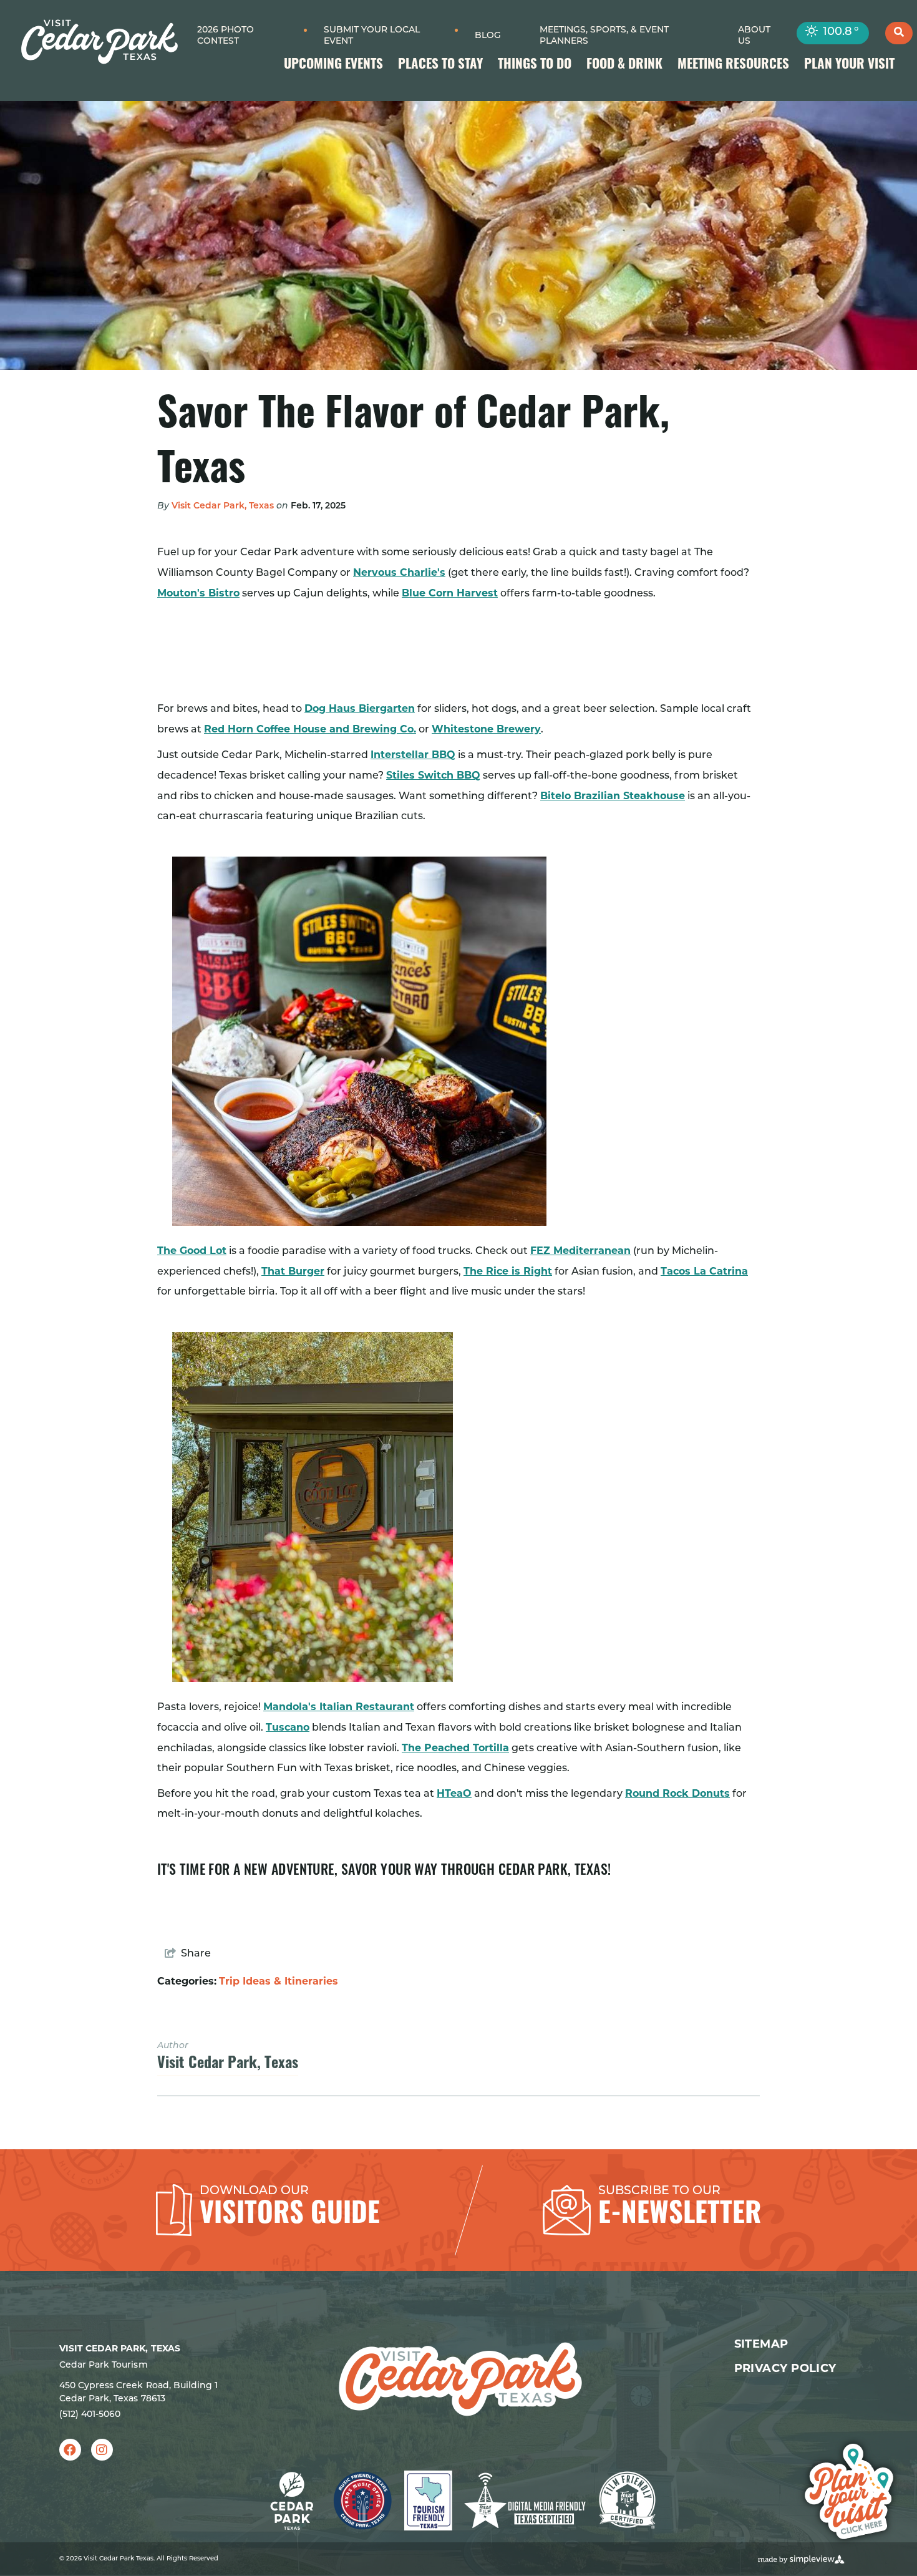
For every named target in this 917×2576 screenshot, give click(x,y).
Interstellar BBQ (413, 755)
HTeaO (454, 1793)
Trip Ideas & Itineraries (279, 1981)
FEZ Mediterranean (580, 1251)
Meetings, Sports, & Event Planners (604, 36)
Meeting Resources (733, 65)
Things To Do (535, 65)
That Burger (293, 1271)
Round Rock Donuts (677, 1793)
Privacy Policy (785, 2368)
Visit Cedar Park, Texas (223, 506)
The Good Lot (192, 1251)
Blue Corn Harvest (450, 593)
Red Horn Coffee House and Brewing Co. (310, 729)
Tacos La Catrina (704, 1271)
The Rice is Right (508, 1271)
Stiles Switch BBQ (433, 775)
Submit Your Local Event (372, 36)
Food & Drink (624, 65)
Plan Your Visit (849, 65)
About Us (754, 36)
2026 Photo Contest (226, 36)
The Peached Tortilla (455, 1748)
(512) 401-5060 (90, 2415)
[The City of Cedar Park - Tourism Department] (99, 42)
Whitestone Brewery (486, 729)
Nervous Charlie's (399, 572)
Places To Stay (440, 65)
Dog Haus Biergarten (360, 708)
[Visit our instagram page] (102, 2450)
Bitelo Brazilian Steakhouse (613, 796)
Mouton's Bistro (198, 593)
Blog (488, 36)
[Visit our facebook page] (70, 2450)
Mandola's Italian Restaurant (339, 1707)
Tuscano (288, 1727)
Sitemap (761, 2344)
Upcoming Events (333, 65)
